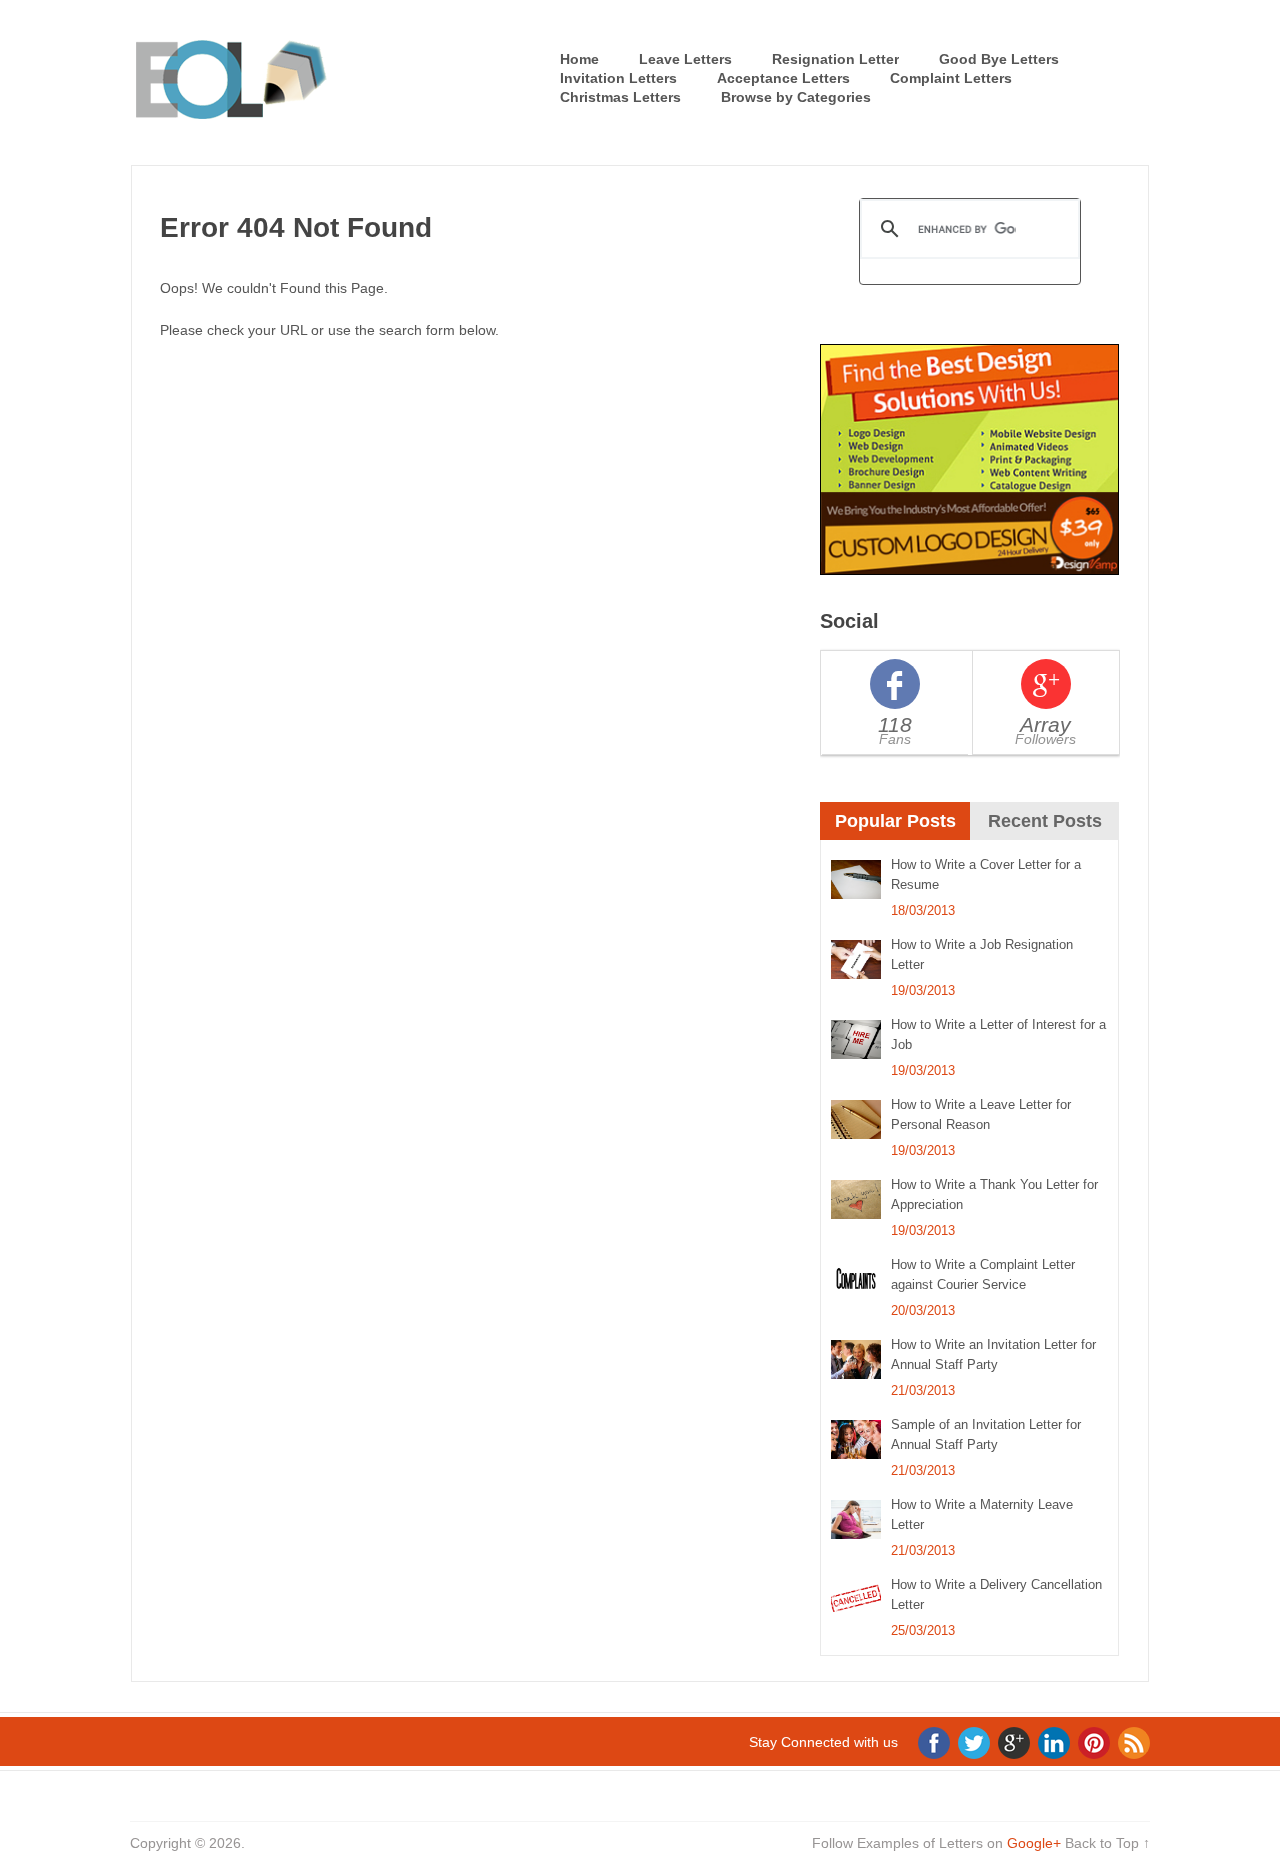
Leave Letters (685, 59)
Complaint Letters (951, 78)
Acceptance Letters (783, 78)
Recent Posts (1045, 821)
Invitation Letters (618, 78)
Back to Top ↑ (1107, 1843)
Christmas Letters (620, 97)
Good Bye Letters (999, 59)
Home (579, 59)
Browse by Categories (796, 97)
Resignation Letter (835, 59)
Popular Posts (895, 821)
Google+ (1034, 1843)
